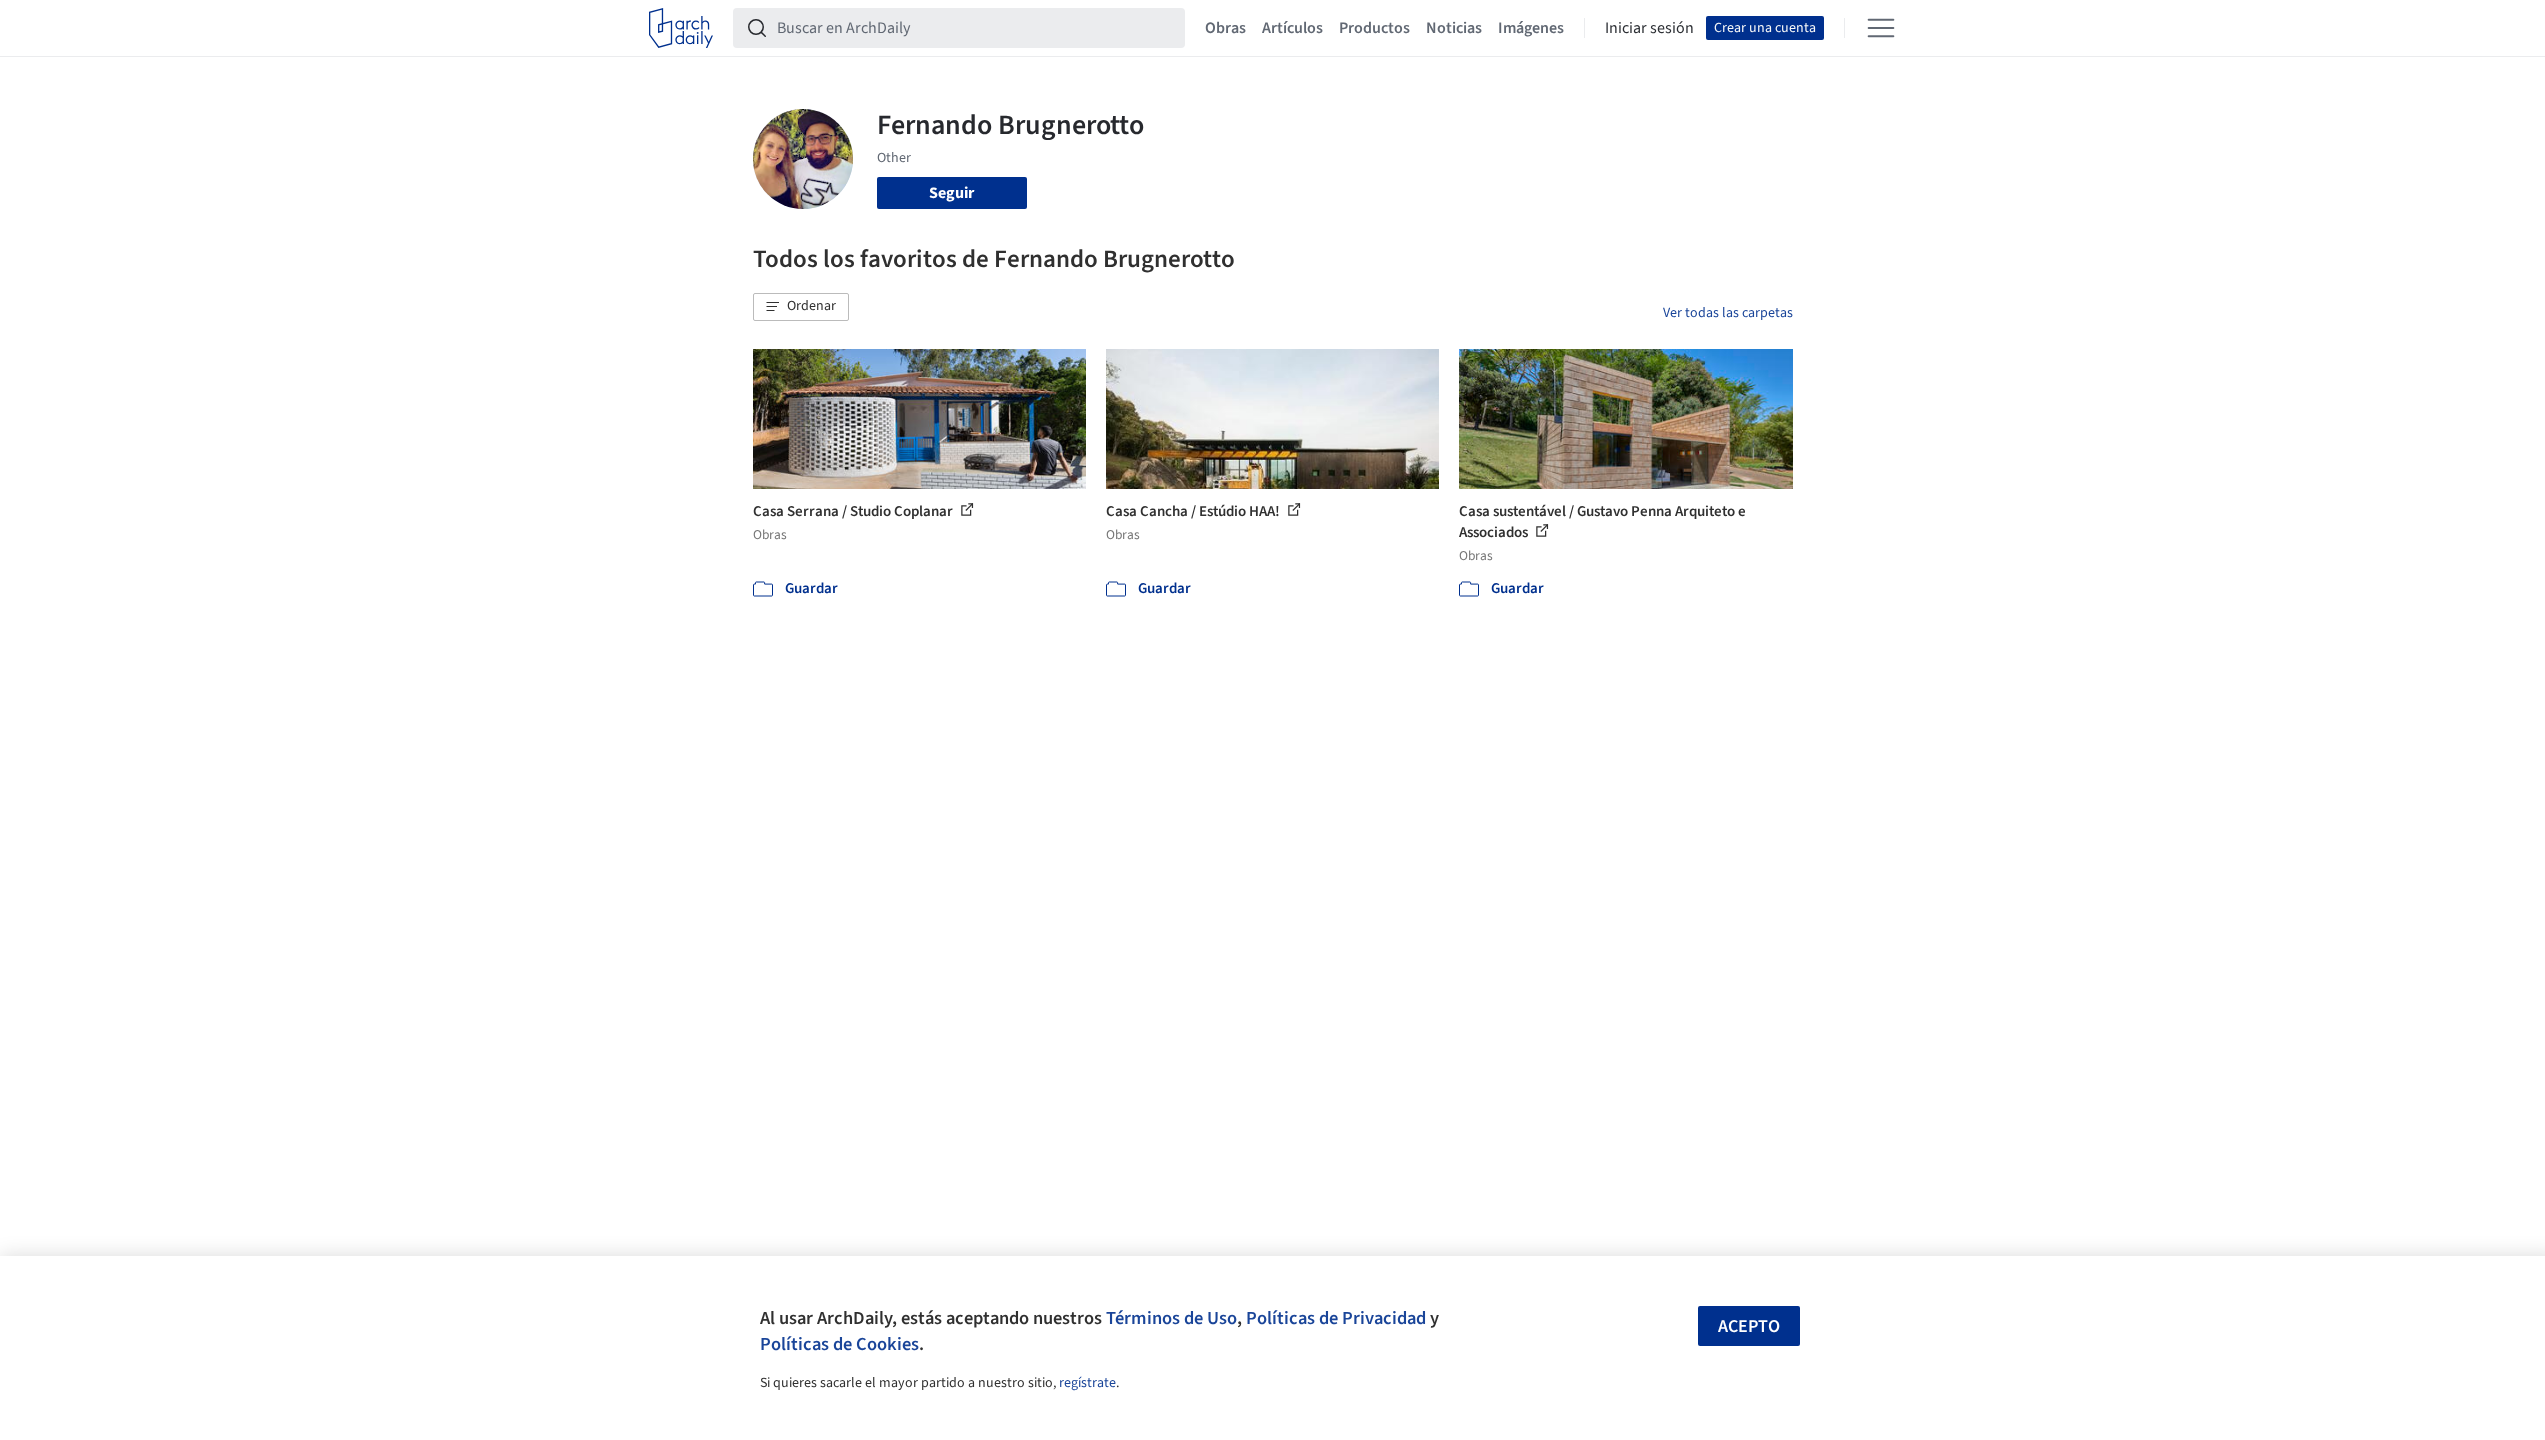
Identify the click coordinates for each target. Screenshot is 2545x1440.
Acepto (1749, 1326)
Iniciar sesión (1649, 28)
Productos (1374, 28)
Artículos (1292, 28)
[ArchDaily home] (681, 28)
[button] (801, 307)
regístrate (1087, 1383)
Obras (1225, 28)
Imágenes (1531, 28)
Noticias (1454, 28)
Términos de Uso (1171, 1318)
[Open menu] (1881, 28)
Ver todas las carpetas (1728, 313)
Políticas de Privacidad (1336, 1318)
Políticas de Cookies (839, 1344)
